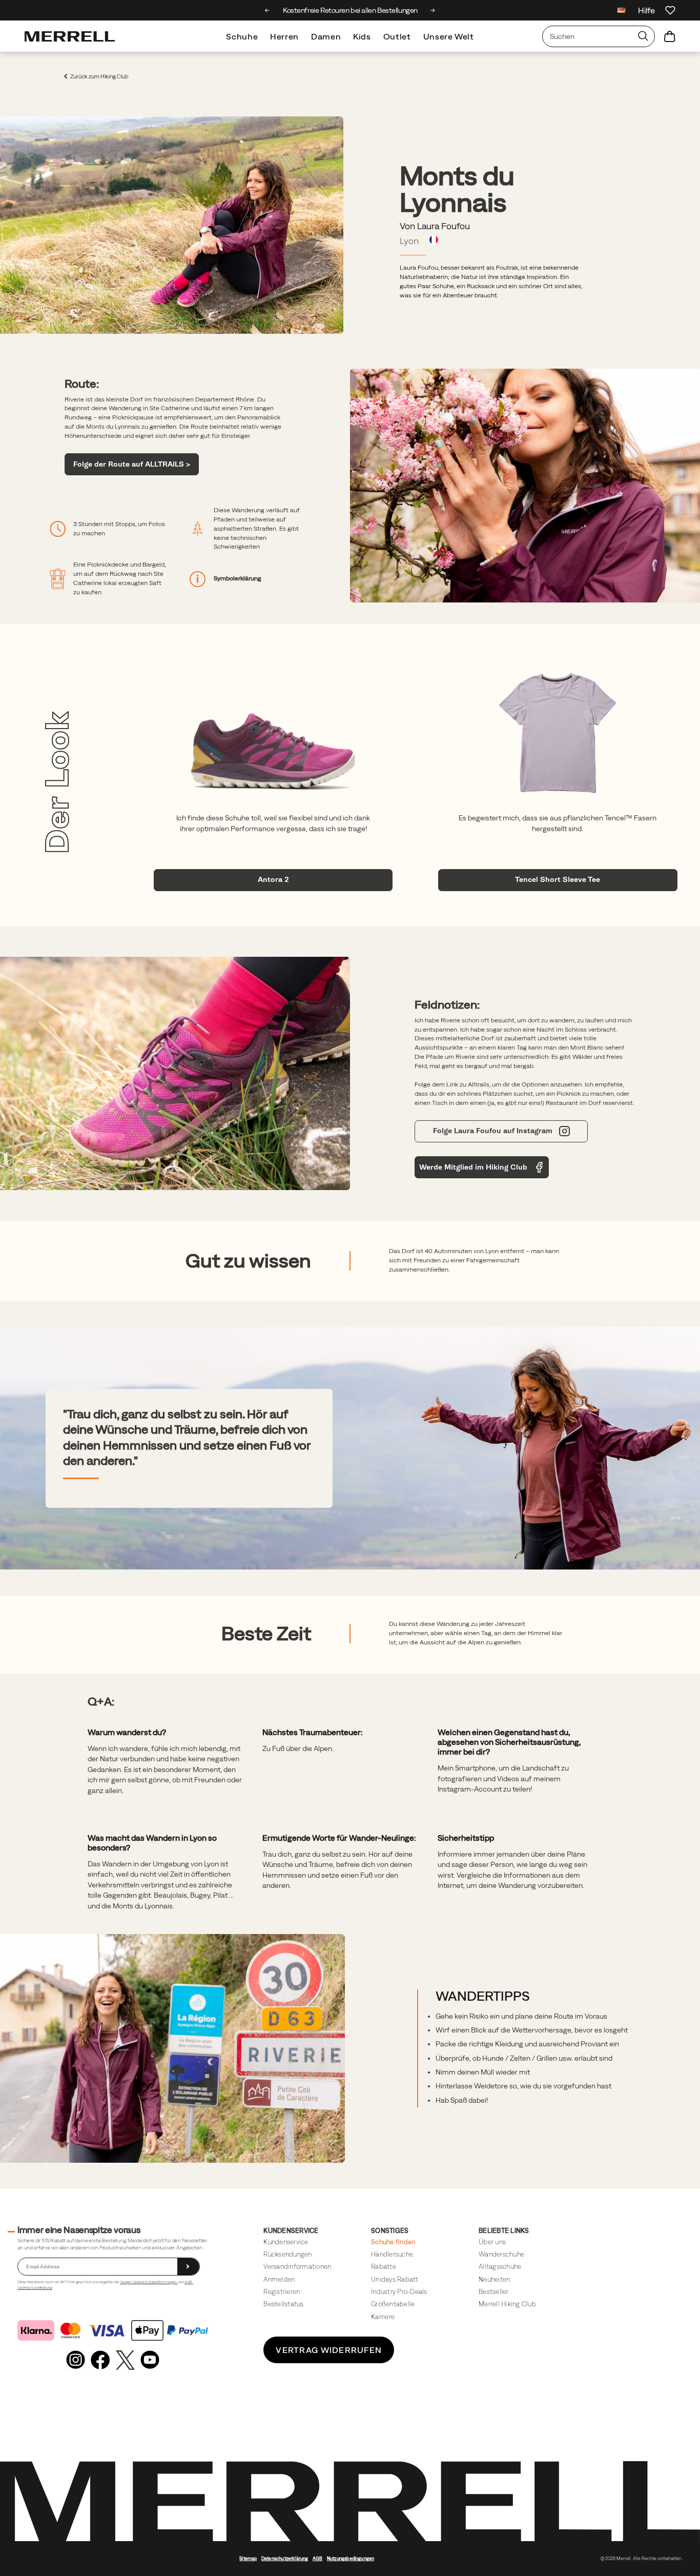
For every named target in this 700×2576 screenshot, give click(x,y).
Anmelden (279, 2279)
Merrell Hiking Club (507, 2304)
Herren (284, 36)
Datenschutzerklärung (35, 2288)
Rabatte (384, 2267)
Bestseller (494, 2292)
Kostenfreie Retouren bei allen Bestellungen (350, 10)
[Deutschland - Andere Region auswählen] (622, 12)
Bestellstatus (283, 2304)
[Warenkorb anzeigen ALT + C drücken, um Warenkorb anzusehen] (670, 36)
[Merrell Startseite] (70, 36)
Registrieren (282, 2292)
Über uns (492, 2242)
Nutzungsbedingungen (351, 2559)
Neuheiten (494, 2279)
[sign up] (188, 2267)
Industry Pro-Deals (399, 2292)
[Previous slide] (267, 10)
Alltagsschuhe (500, 2267)
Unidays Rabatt (395, 2279)
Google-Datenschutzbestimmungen (149, 2282)
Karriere (383, 2317)
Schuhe (242, 36)
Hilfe (646, 10)
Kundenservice (286, 2242)
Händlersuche (392, 2254)
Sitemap (248, 2559)
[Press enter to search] (643, 36)
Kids (362, 36)
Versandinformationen (297, 2267)
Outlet (397, 36)
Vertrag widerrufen (329, 2350)
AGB (189, 2282)
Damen (326, 36)
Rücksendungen (287, 2254)
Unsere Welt (449, 36)
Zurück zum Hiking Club (99, 77)
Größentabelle (393, 2304)
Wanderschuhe (501, 2254)
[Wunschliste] (670, 10)
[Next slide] (433, 10)
